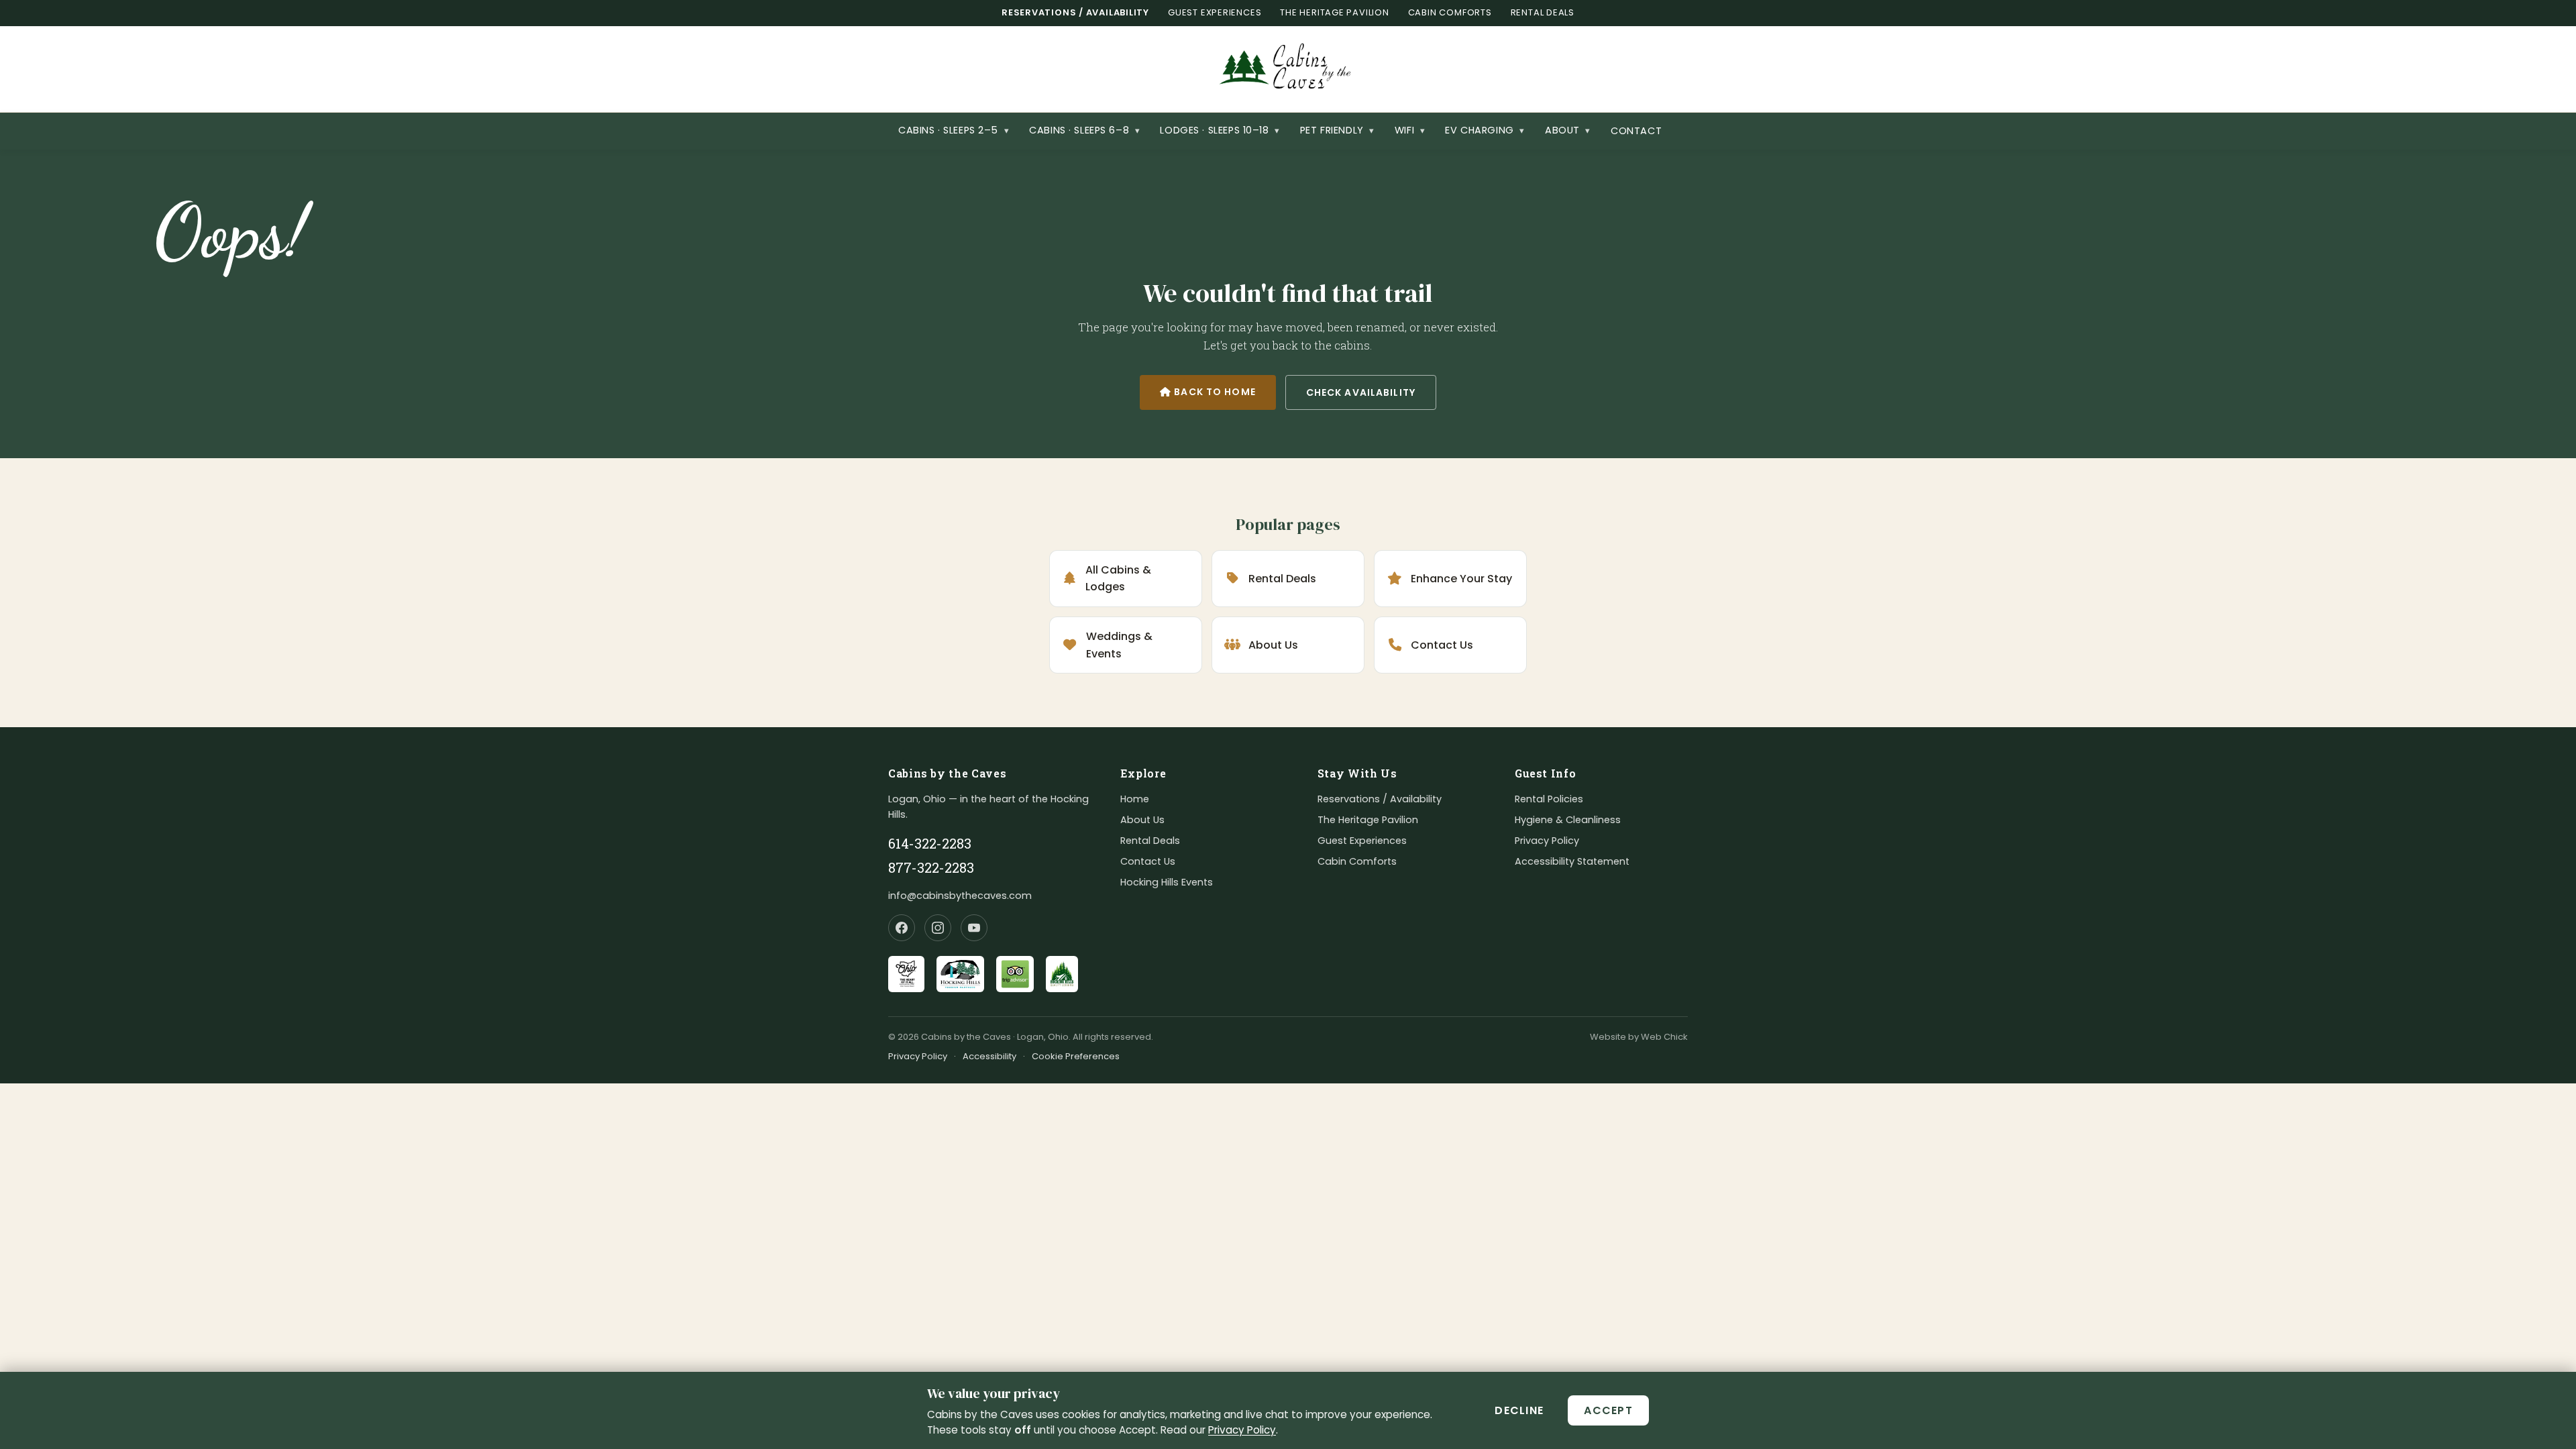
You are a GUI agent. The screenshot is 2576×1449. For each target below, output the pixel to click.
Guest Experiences (1215, 12)
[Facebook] (902, 928)
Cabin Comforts (1450, 12)
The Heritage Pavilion (1334, 12)
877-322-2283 (931, 867)
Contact (1636, 131)
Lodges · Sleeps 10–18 (1220, 130)
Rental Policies (1549, 799)
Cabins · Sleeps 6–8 (1084, 130)
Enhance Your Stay (1461, 579)
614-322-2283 (930, 843)
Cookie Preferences (1076, 1056)
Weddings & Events (1119, 645)
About (1568, 130)
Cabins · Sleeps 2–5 (954, 130)
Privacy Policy (1242, 1430)
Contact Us (1442, 645)
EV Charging (1485, 130)
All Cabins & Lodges (1118, 579)
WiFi (1410, 130)
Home (1135, 799)
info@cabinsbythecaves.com (960, 896)
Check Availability (1371, 392)
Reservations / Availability (1075, 12)
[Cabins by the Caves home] (1288, 69)
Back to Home (1214, 392)
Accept (1608, 1410)
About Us (1273, 645)
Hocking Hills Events (1167, 882)
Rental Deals (1543, 12)
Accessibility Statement (1572, 861)
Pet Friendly (1337, 130)
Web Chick (1664, 1037)
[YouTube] (974, 928)
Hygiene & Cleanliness (1568, 820)
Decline (1519, 1410)
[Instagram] (938, 928)
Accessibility (989, 1056)
